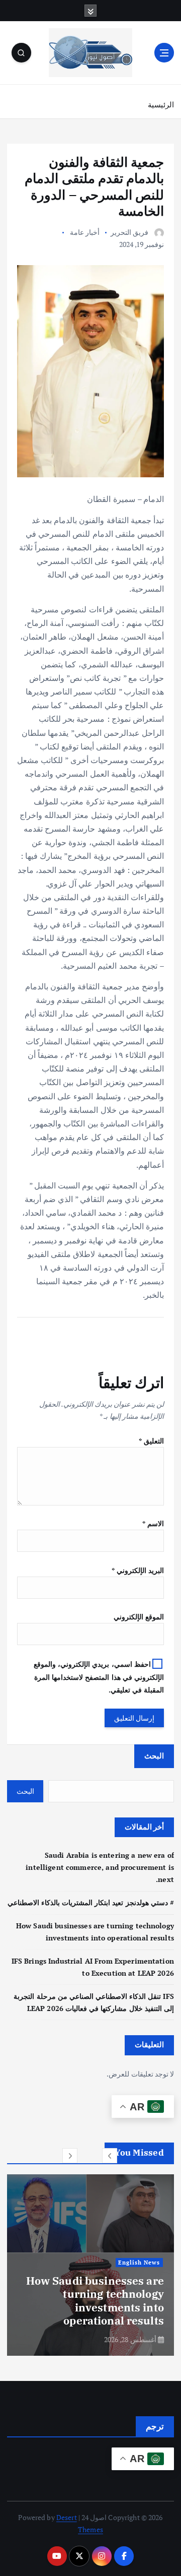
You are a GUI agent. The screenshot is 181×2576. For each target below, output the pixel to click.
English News (139, 2263)
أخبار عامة (85, 232)
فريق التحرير (129, 232)
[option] (90, 2265)
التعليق (151, 1441)
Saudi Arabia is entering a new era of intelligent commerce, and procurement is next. (100, 1867)
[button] (110, 2156)
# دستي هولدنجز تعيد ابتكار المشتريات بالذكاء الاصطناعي (91, 1902)
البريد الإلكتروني (138, 1570)
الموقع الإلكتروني (139, 1617)
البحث (154, 1755)
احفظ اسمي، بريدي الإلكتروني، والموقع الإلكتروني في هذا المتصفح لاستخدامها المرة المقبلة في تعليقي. (99, 1677)
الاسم (153, 1523)
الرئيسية (161, 104)
